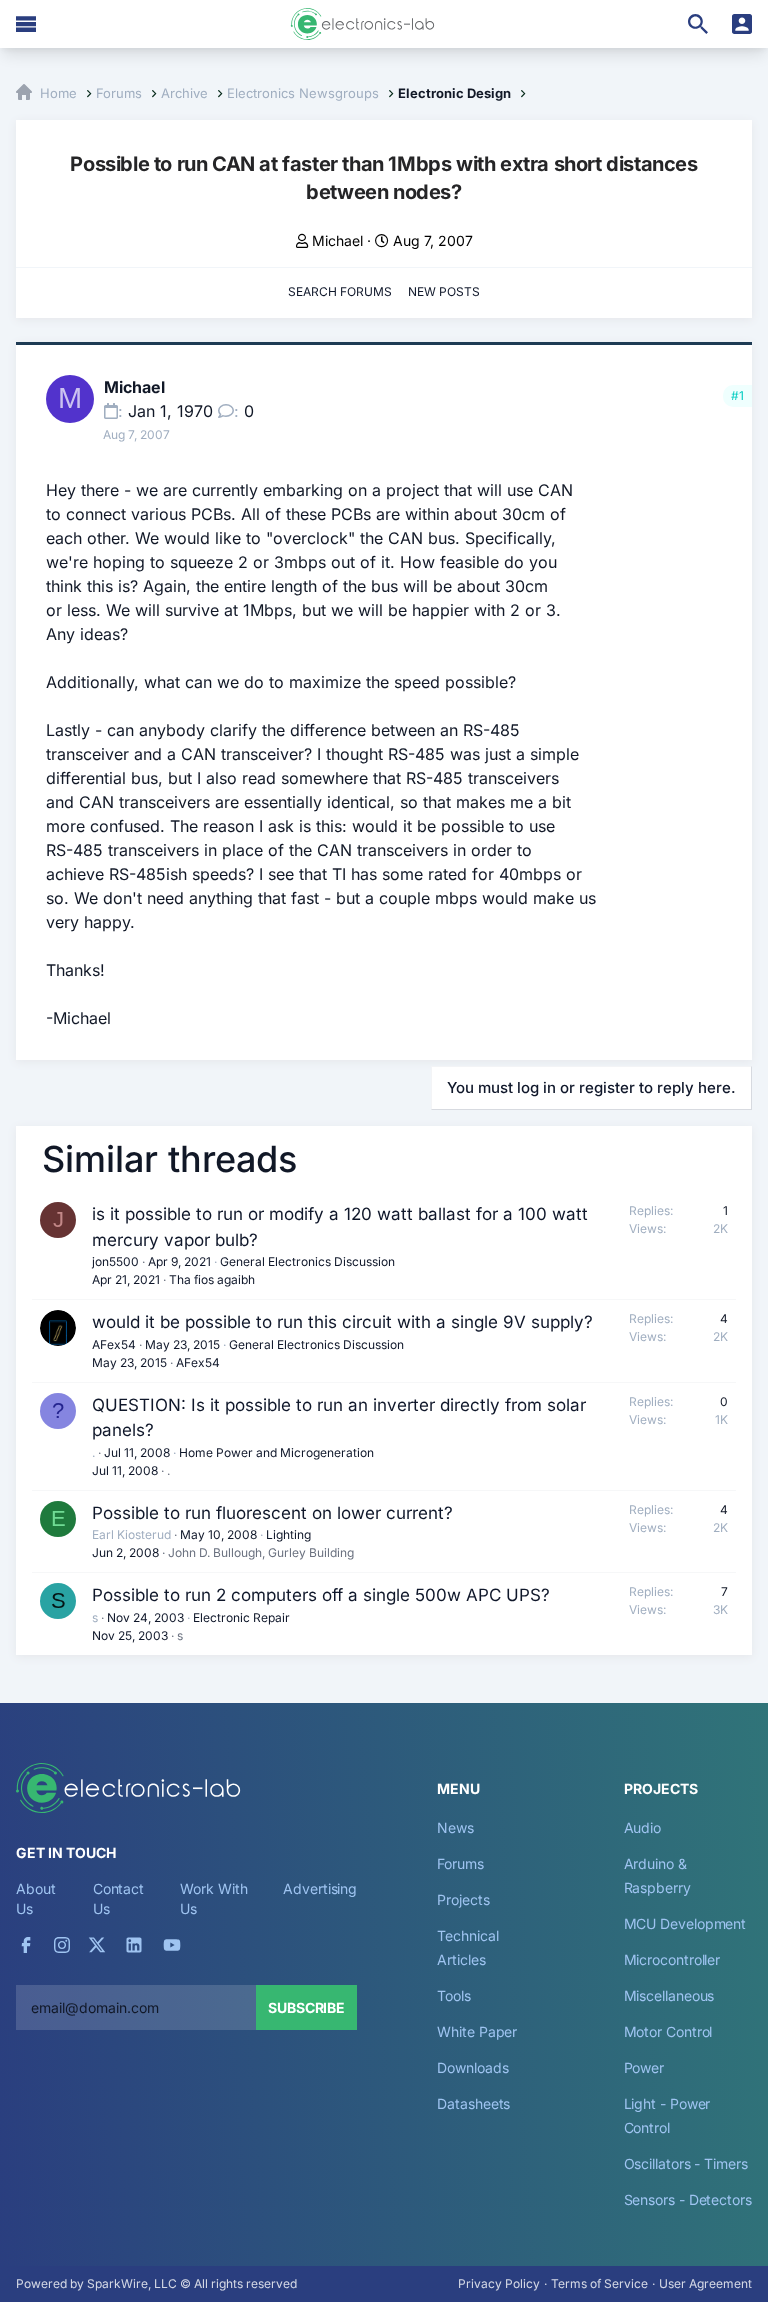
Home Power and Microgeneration (276, 1452)
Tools (454, 1995)
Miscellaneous (669, 1995)
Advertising (320, 1888)
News (455, 1827)
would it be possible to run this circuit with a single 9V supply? (342, 1322)
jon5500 (115, 1261)
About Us (36, 1898)
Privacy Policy (499, 2283)
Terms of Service (599, 2283)
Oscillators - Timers (686, 2163)
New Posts (444, 291)
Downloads (472, 2067)
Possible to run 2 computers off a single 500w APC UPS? (321, 1595)
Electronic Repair (241, 1617)
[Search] (698, 24)
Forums (460, 1863)
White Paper (477, 2031)
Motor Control (668, 2031)
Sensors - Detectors (688, 2199)
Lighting (288, 1534)
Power (644, 2067)
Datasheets (473, 2103)
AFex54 (114, 1344)
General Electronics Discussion (307, 1261)
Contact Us (118, 1898)
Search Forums (340, 291)
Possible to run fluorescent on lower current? (272, 1513)
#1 (737, 395)
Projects (463, 1899)
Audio (643, 1827)
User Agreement (705, 2283)
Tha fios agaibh (212, 1279)
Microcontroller (672, 1959)
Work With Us (213, 1898)
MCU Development (685, 1923)
